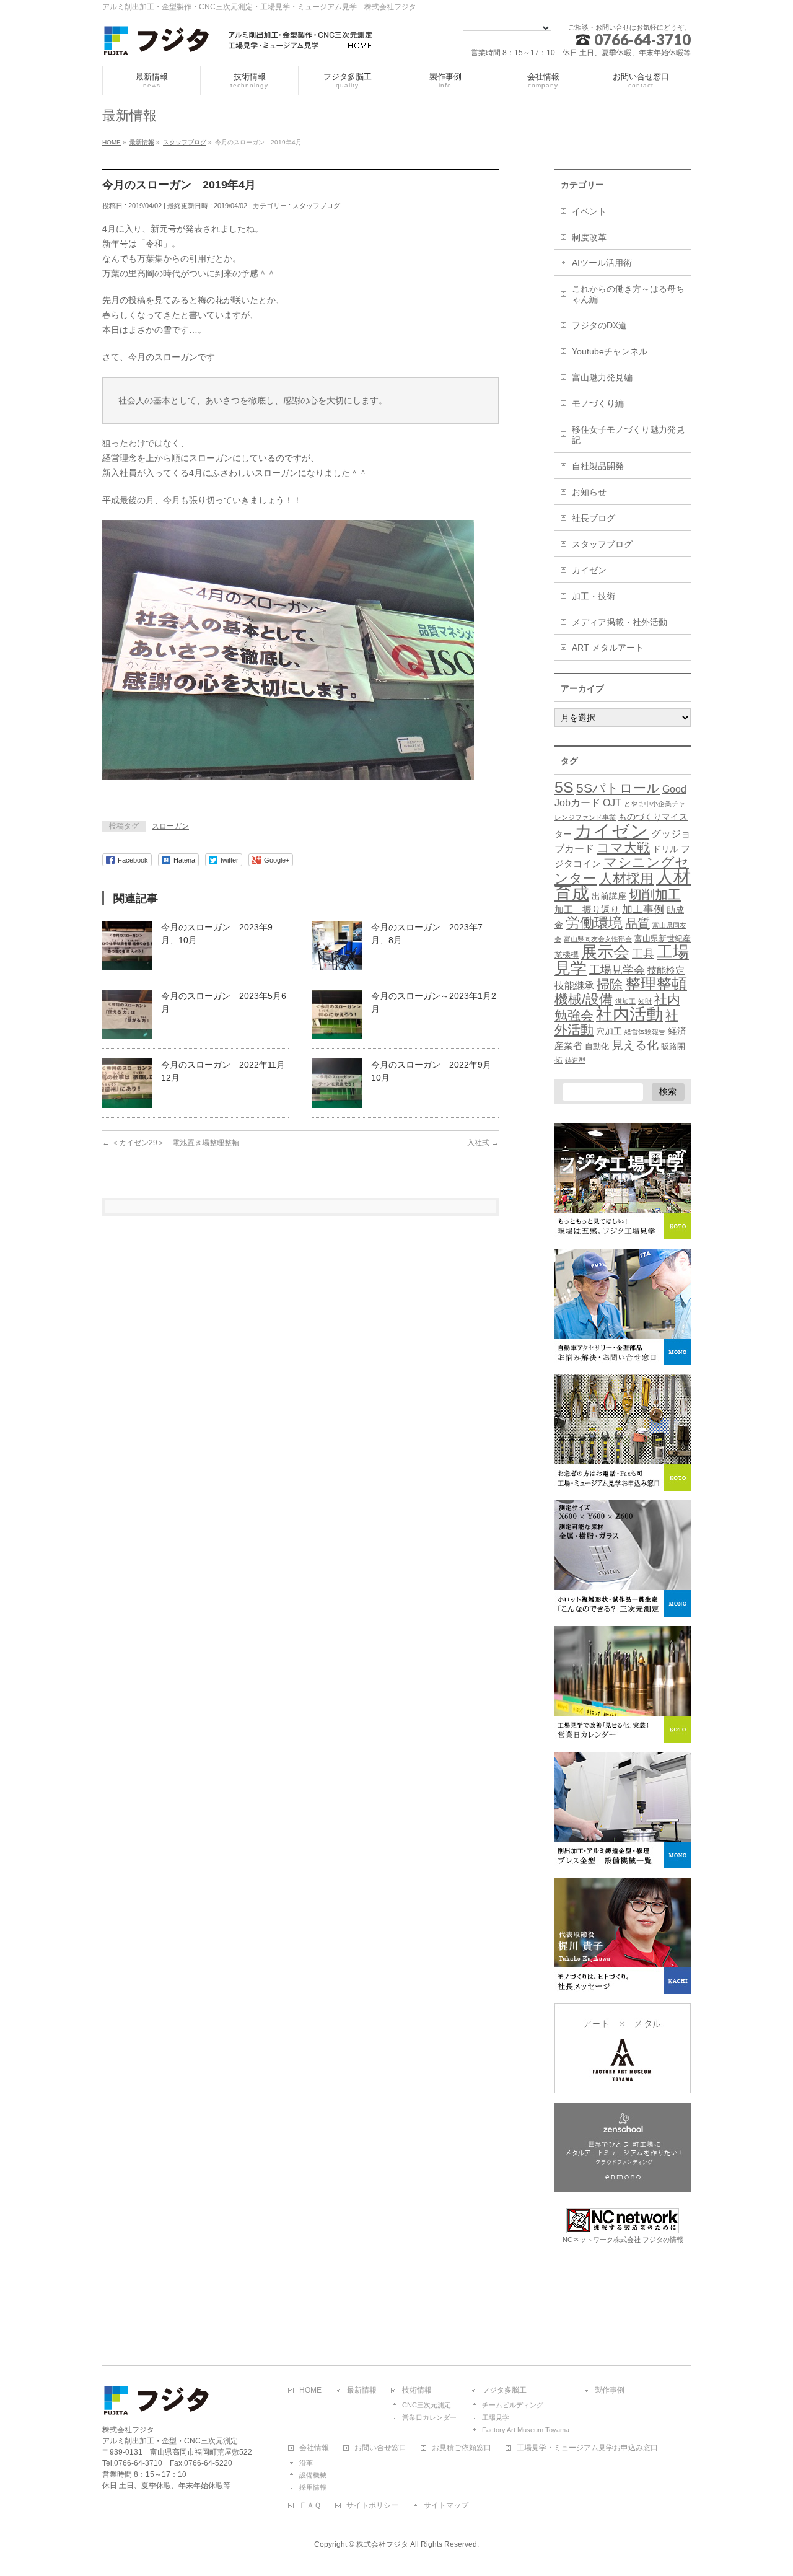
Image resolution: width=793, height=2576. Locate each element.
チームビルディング (513, 2405)
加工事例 (643, 909)
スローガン (170, 826)
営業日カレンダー (429, 2417)
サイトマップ (446, 2506)
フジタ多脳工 (504, 2390)
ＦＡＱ (310, 2506)
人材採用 (626, 878)
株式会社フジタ (382, 2544)
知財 (645, 1001)
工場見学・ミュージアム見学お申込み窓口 (587, 2448)
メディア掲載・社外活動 (620, 622)
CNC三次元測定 (427, 2405)
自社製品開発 (598, 466)
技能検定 (666, 970)
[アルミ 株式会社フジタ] (239, 42)
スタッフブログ (316, 206)
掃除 (610, 984)
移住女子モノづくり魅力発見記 (628, 435)
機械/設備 (584, 999)
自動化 (597, 1047)
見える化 (635, 1045)
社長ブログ (594, 518)
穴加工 (609, 1031)
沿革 (306, 2463)
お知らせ (589, 492)
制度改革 (589, 237)
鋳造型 (575, 1060)
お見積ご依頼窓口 (462, 2448)
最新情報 (362, 2390)
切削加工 (655, 895)
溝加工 (625, 1001)
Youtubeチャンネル (610, 351)
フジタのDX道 (599, 325)
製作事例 (610, 2390)
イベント (589, 211)
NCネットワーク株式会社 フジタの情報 (623, 2240)
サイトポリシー (372, 2506)
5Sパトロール (618, 788)
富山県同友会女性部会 (598, 939)
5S (564, 787)
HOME (310, 2390)
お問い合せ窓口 (380, 2448)
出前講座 (609, 896)
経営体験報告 (645, 1032)
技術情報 (417, 2390)
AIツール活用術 (602, 263)
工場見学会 (617, 969)
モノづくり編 (598, 403)
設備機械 (313, 2475)
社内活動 (629, 1014)
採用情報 (313, 2487)
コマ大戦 (623, 847)
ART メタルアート (608, 648)
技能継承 (574, 986)
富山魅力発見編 (602, 377)
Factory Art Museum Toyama (526, 2430)
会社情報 (314, 2448)
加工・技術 (594, 596)
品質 (637, 923)
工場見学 (496, 2417)
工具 (643, 953)
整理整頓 (656, 984)
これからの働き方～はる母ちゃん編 (628, 294)
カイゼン (589, 570)
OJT (612, 803)
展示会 (605, 952)
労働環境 (594, 923)
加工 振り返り (587, 910)
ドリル (665, 849)
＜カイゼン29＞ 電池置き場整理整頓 (171, 1143)
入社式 (483, 1143)
